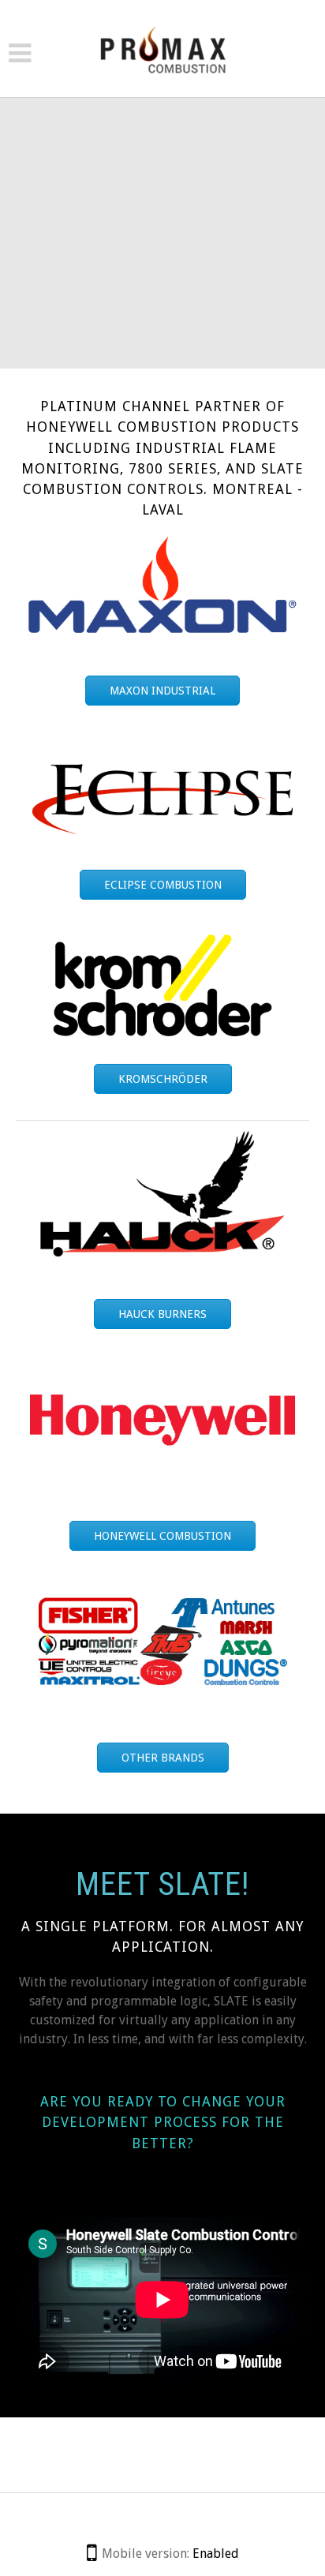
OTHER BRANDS (163, 1758)
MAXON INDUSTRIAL (162, 691)
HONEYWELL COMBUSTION (162, 1536)
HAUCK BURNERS (162, 1314)
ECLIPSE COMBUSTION (163, 885)
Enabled (216, 2554)
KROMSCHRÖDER (163, 1079)
